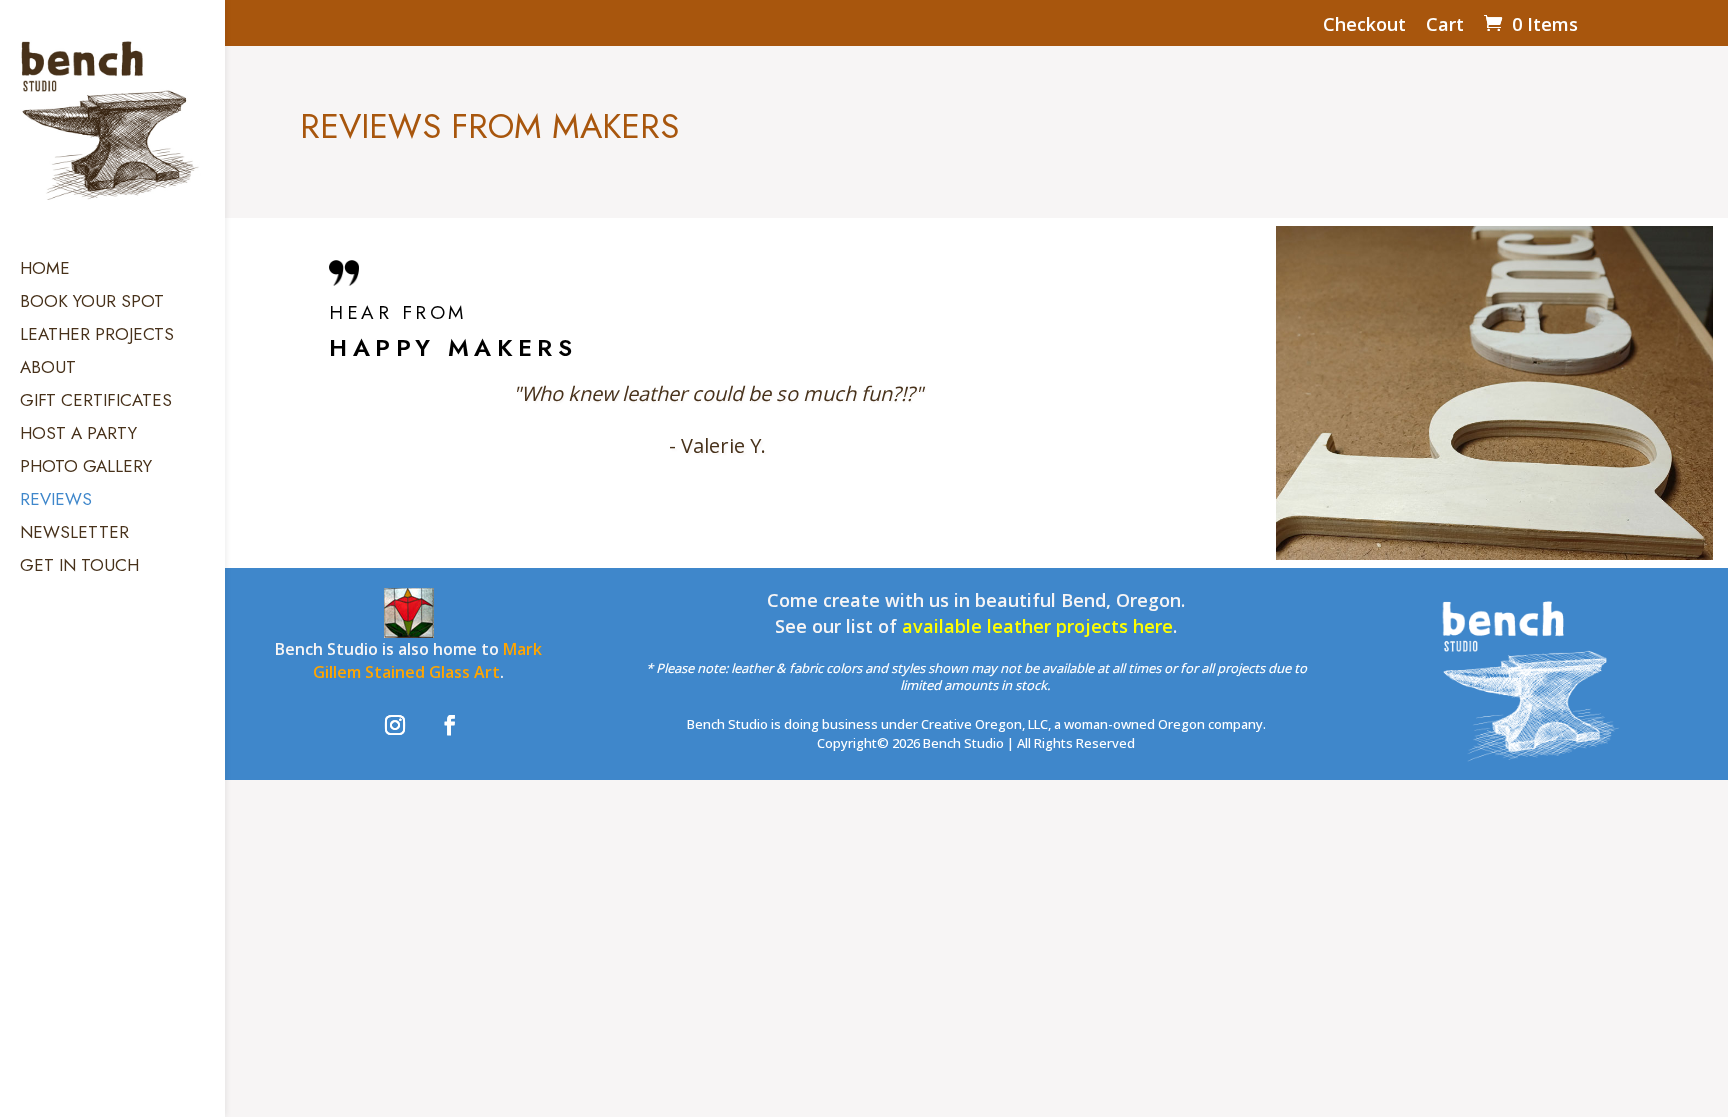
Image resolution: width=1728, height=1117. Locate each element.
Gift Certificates (96, 402)
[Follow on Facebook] (450, 725)
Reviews (56, 501)
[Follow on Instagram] (395, 725)
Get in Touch (79, 567)
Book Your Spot (92, 303)
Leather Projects (97, 336)
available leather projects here (1037, 626)
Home (45, 270)
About (48, 369)
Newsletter (74, 534)
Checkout (1364, 25)
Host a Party (78, 435)
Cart (1445, 25)
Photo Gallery (86, 468)
